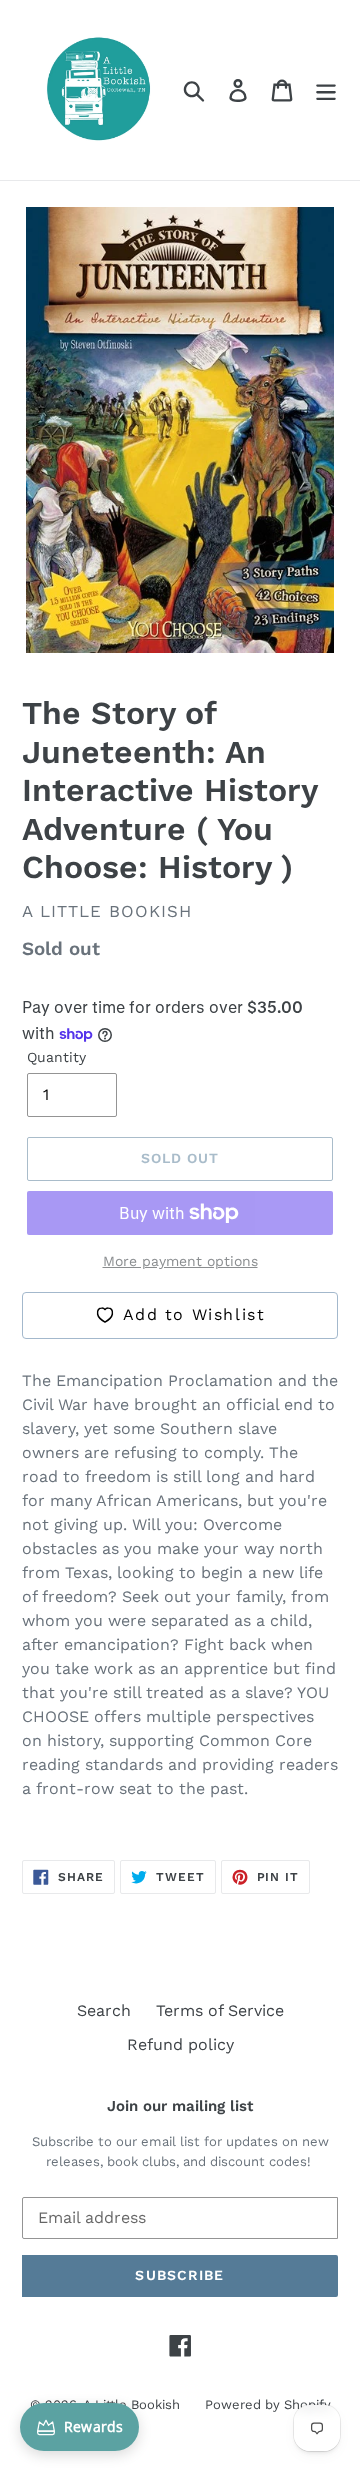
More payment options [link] (180, 1261)
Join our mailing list (180, 2106)
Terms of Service (220, 2010)
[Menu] (326, 90)
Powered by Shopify (268, 2404)
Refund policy (180, 2044)
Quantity (56, 1057)
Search (104, 2010)
